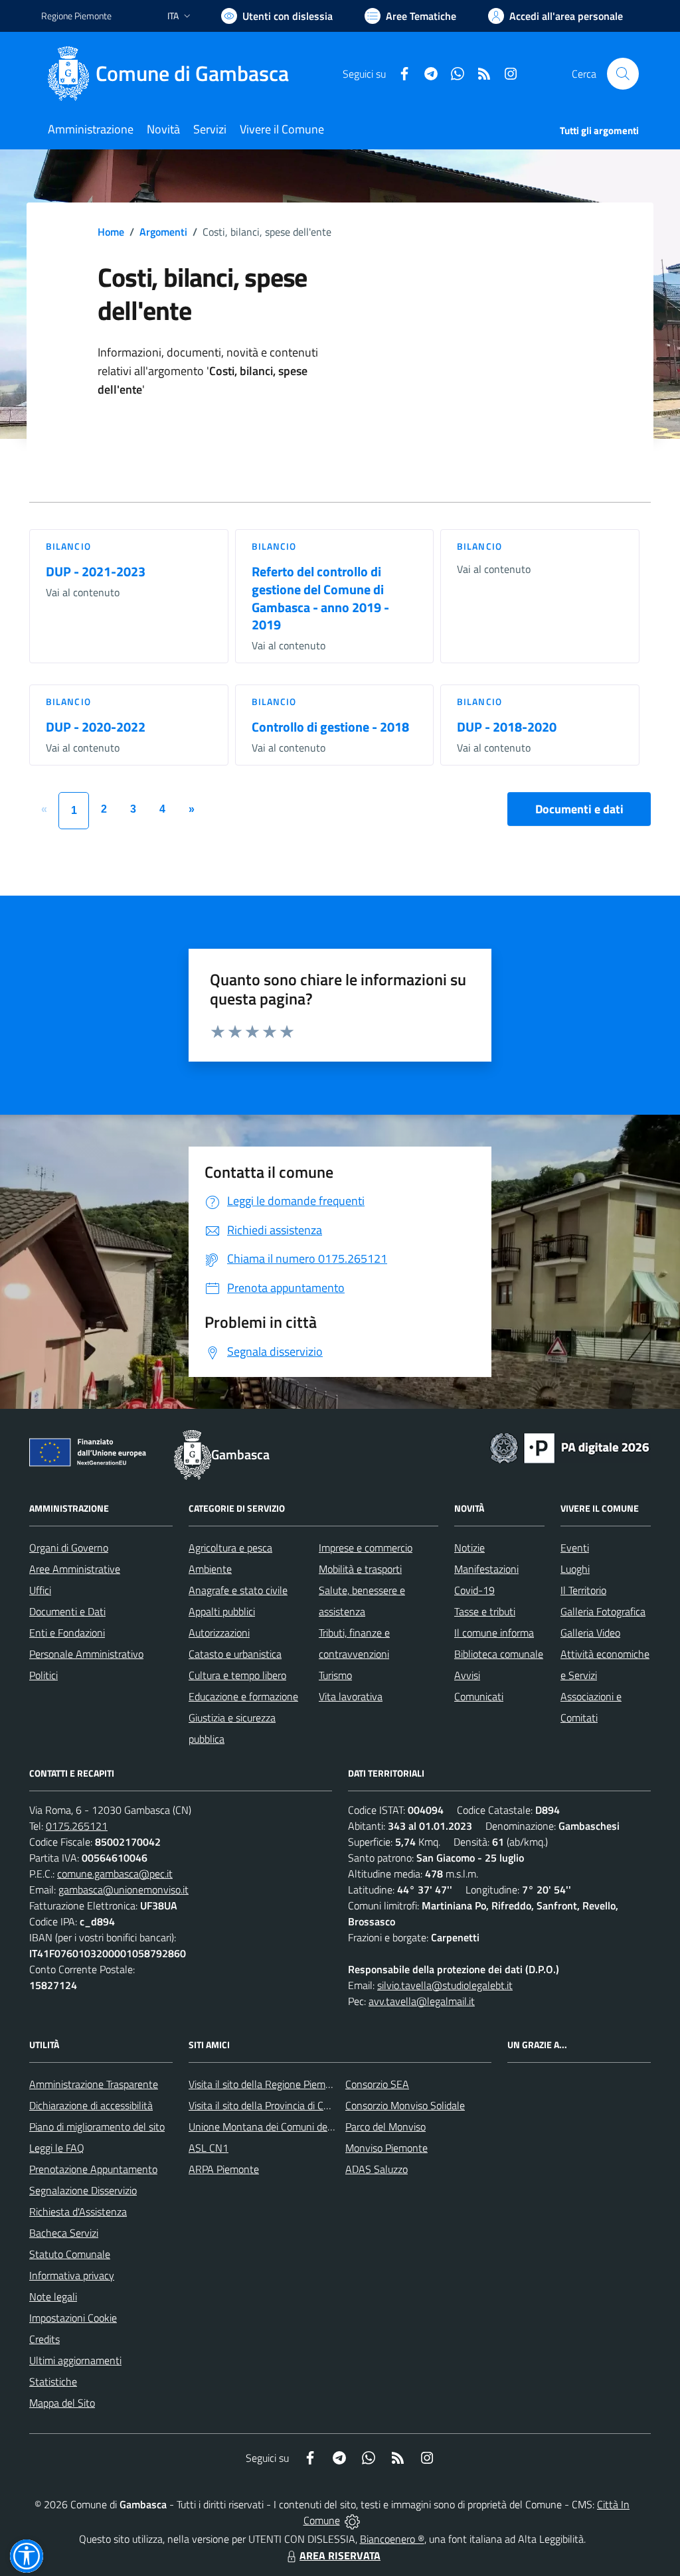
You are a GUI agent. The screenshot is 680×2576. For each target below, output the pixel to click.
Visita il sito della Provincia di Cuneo (267, 2105)
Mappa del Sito (62, 2403)
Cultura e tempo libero (237, 1675)
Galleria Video (590, 1633)
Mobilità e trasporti (360, 1569)
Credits (44, 2339)
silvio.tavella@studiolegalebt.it (445, 1985)
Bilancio (68, 546)
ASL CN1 (209, 2148)
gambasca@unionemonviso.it (124, 1890)
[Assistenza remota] (352, 2520)
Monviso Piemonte (386, 2148)
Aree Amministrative (75, 1569)
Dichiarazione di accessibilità (91, 2105)
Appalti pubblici (222, 1611)
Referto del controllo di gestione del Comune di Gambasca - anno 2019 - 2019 (320, 598)
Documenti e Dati (67, 1611)
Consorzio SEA (377, 2084)
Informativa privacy (72, 2275)
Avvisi (467, 1675)
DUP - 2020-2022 (96, 727)
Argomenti (163, 232)
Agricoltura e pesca (230, 1548)
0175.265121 (77, 1826)
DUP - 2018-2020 (507, 727)
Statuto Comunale (70, 2254)
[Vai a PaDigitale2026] (570, 1447)
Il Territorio (583, 1590)
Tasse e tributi (485, 1611)
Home (111, 232)
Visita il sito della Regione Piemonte (267, 2084)
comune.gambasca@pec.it (115, 1874)
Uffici (40, 1590)
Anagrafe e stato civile (238, 1590)
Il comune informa (494, 1633)
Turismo (335, 1675)
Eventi (575, 1548)
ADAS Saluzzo (377, 2169)
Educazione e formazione (243, 1696)
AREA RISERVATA (340, 2555)
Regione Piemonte (76, 16)
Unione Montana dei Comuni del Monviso (279, 2127)
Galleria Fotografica (603, 1611)
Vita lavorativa (351, 1696)
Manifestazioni (486, 1569)
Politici (43, 1675)
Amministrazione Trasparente (94, 2084)
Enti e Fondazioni (67, 1633)
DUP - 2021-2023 (96, 571)
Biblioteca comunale (499, 1654)
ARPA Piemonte (224, 2169)
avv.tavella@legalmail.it (422, 2001)
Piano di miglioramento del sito (97, 2127)
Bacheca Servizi (64, 2233)
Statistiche (53, 2381)
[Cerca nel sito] (623, 74)
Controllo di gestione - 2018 (330, 727)
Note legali (53, 2296)
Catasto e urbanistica (235, 1654)
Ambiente (210, 1569)
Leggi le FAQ (57, 2148)
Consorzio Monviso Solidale (405, 2105)
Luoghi (575, 1569)
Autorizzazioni (219, 1633)
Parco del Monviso (385, 2127)
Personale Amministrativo (86, 1654)
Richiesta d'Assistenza (78, 2212)
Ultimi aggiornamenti (75, 2360)
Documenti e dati (579, 809)
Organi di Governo (69, 1548)
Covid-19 (474, 1590)
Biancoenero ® (392, 2539)
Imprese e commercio (366, 1548)
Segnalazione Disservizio (83, 2190)
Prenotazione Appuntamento (93, 2169)
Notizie (469, 1548)
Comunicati (479, 1696)
